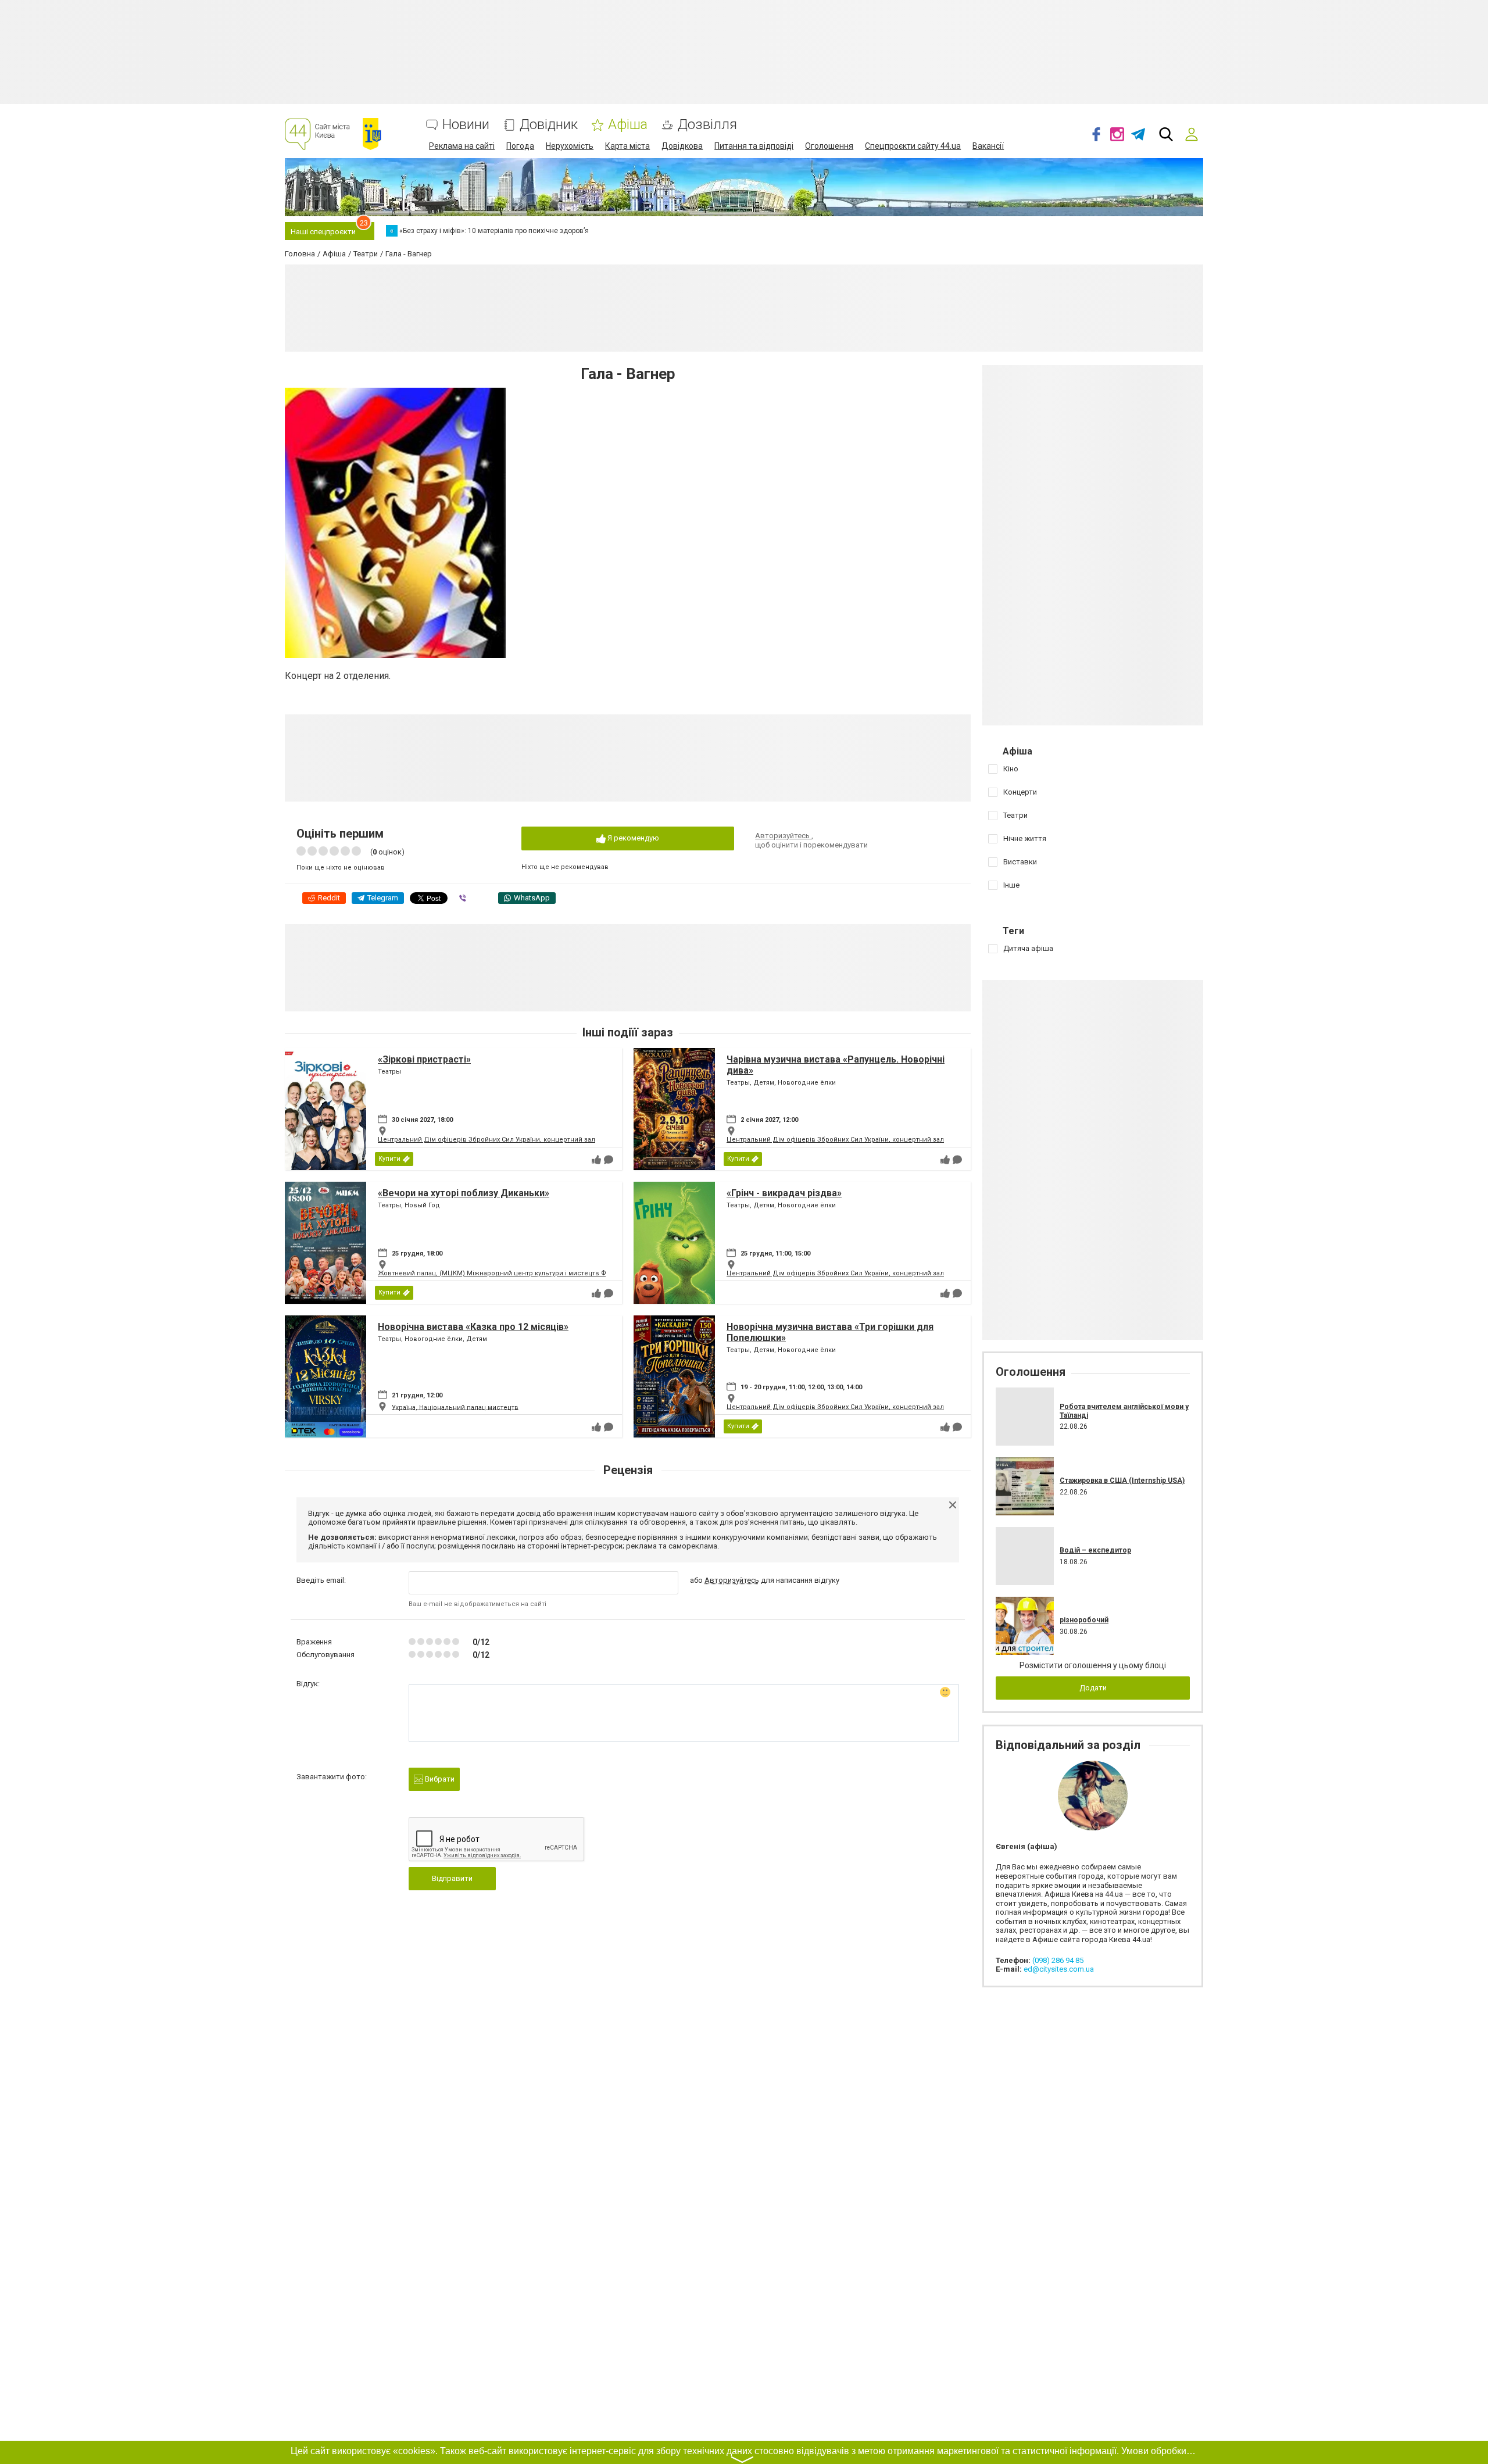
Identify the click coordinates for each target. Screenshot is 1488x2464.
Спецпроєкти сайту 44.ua (913, 146)
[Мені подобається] (596, 1160)
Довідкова (682, 146)
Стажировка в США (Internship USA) (1122, 1480)
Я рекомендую (632, 838)
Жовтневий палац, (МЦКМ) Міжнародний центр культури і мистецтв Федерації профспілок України (539, 1273)
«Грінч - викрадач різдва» (784, 1193)
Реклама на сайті (462, 146)
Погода (520, 146)
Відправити (452, 1878)
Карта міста (627, 146)
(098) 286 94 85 (1058, 1960)
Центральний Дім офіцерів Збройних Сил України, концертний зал (487, 1140)
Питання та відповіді (754, 146)
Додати (1093, 1688)
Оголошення (829, 146)
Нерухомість (570, 146)
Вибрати (439, 1779)
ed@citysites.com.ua (1059, 1969)
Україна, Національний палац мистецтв (455, 1407)
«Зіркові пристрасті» (424, 1059)
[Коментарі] (609, 1160)
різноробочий (1084, 1620)
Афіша (628, 125)
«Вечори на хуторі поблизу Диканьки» (464, 1193)
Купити (389, 1159)
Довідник (549, 125)
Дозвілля (707, 125)
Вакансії (988, 146)
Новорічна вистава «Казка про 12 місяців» (473, 1327)
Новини (466, 125)
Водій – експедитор (1095, 1550)
